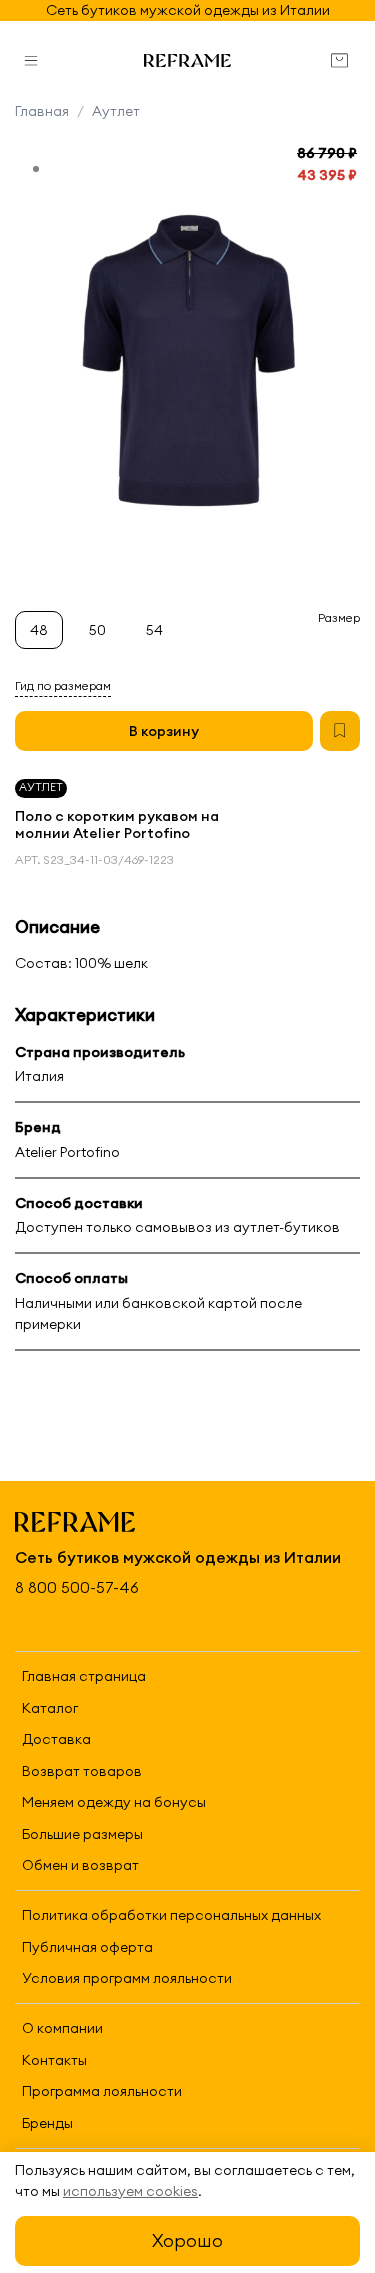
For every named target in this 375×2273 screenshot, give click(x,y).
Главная (42, 111)
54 (154, 630)
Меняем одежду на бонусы (114, 1802)
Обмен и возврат (80, 1865)
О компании (62, 2028)
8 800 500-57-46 (77, 1587)
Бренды (47, 2123)
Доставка (56, 1739)
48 (39, 630)
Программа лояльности (102, 2091)
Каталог (50, 1708)
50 (97, 630)
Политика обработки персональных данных (171, 1915)
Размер (339, 618)
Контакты (54, 2060)
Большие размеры (82, 1834)
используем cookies (130, 2191)
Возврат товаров (82, 1771)
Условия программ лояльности (127, 1978)
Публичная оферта (87, 1947)
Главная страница (84, 1676)
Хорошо (187, 2240)
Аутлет (116, 111)
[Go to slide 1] (36, 169)
